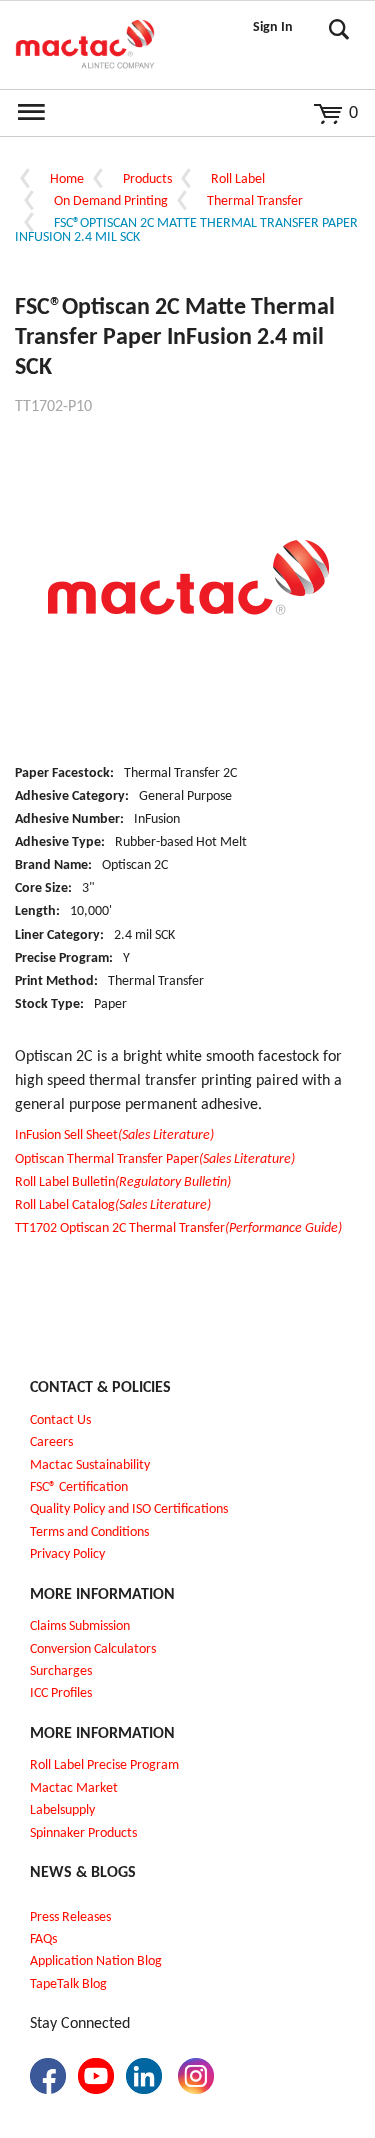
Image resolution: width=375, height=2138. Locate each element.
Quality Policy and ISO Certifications (129, 1509)
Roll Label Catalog (113, 1205)
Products (147, 179)
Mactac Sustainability (90, 1465)
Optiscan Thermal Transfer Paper (155, 1159)
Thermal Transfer (255, 201)
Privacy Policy (67, 1554)
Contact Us (60, 1420)
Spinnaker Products (83, 1833)
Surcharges (61, 1671)
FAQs (43, 1939)
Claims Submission (80, 1626)
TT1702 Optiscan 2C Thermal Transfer (178, 1228)
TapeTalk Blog (68, 1984)
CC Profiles (63, 1693)
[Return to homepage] (85, 45)
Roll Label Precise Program (104, 1765)
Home (67, 179)
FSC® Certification (79, 1487)
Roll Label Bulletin (123, 1182)
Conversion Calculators (93, 1649)
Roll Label (238, 179)
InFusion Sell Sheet (114, 1135)
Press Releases (70, 1917)
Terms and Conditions (89, 1532)
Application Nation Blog (96, 1961)
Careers (51, 1442)
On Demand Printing (111, 201)
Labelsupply (62, 1810)
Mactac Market (74, 1788)
